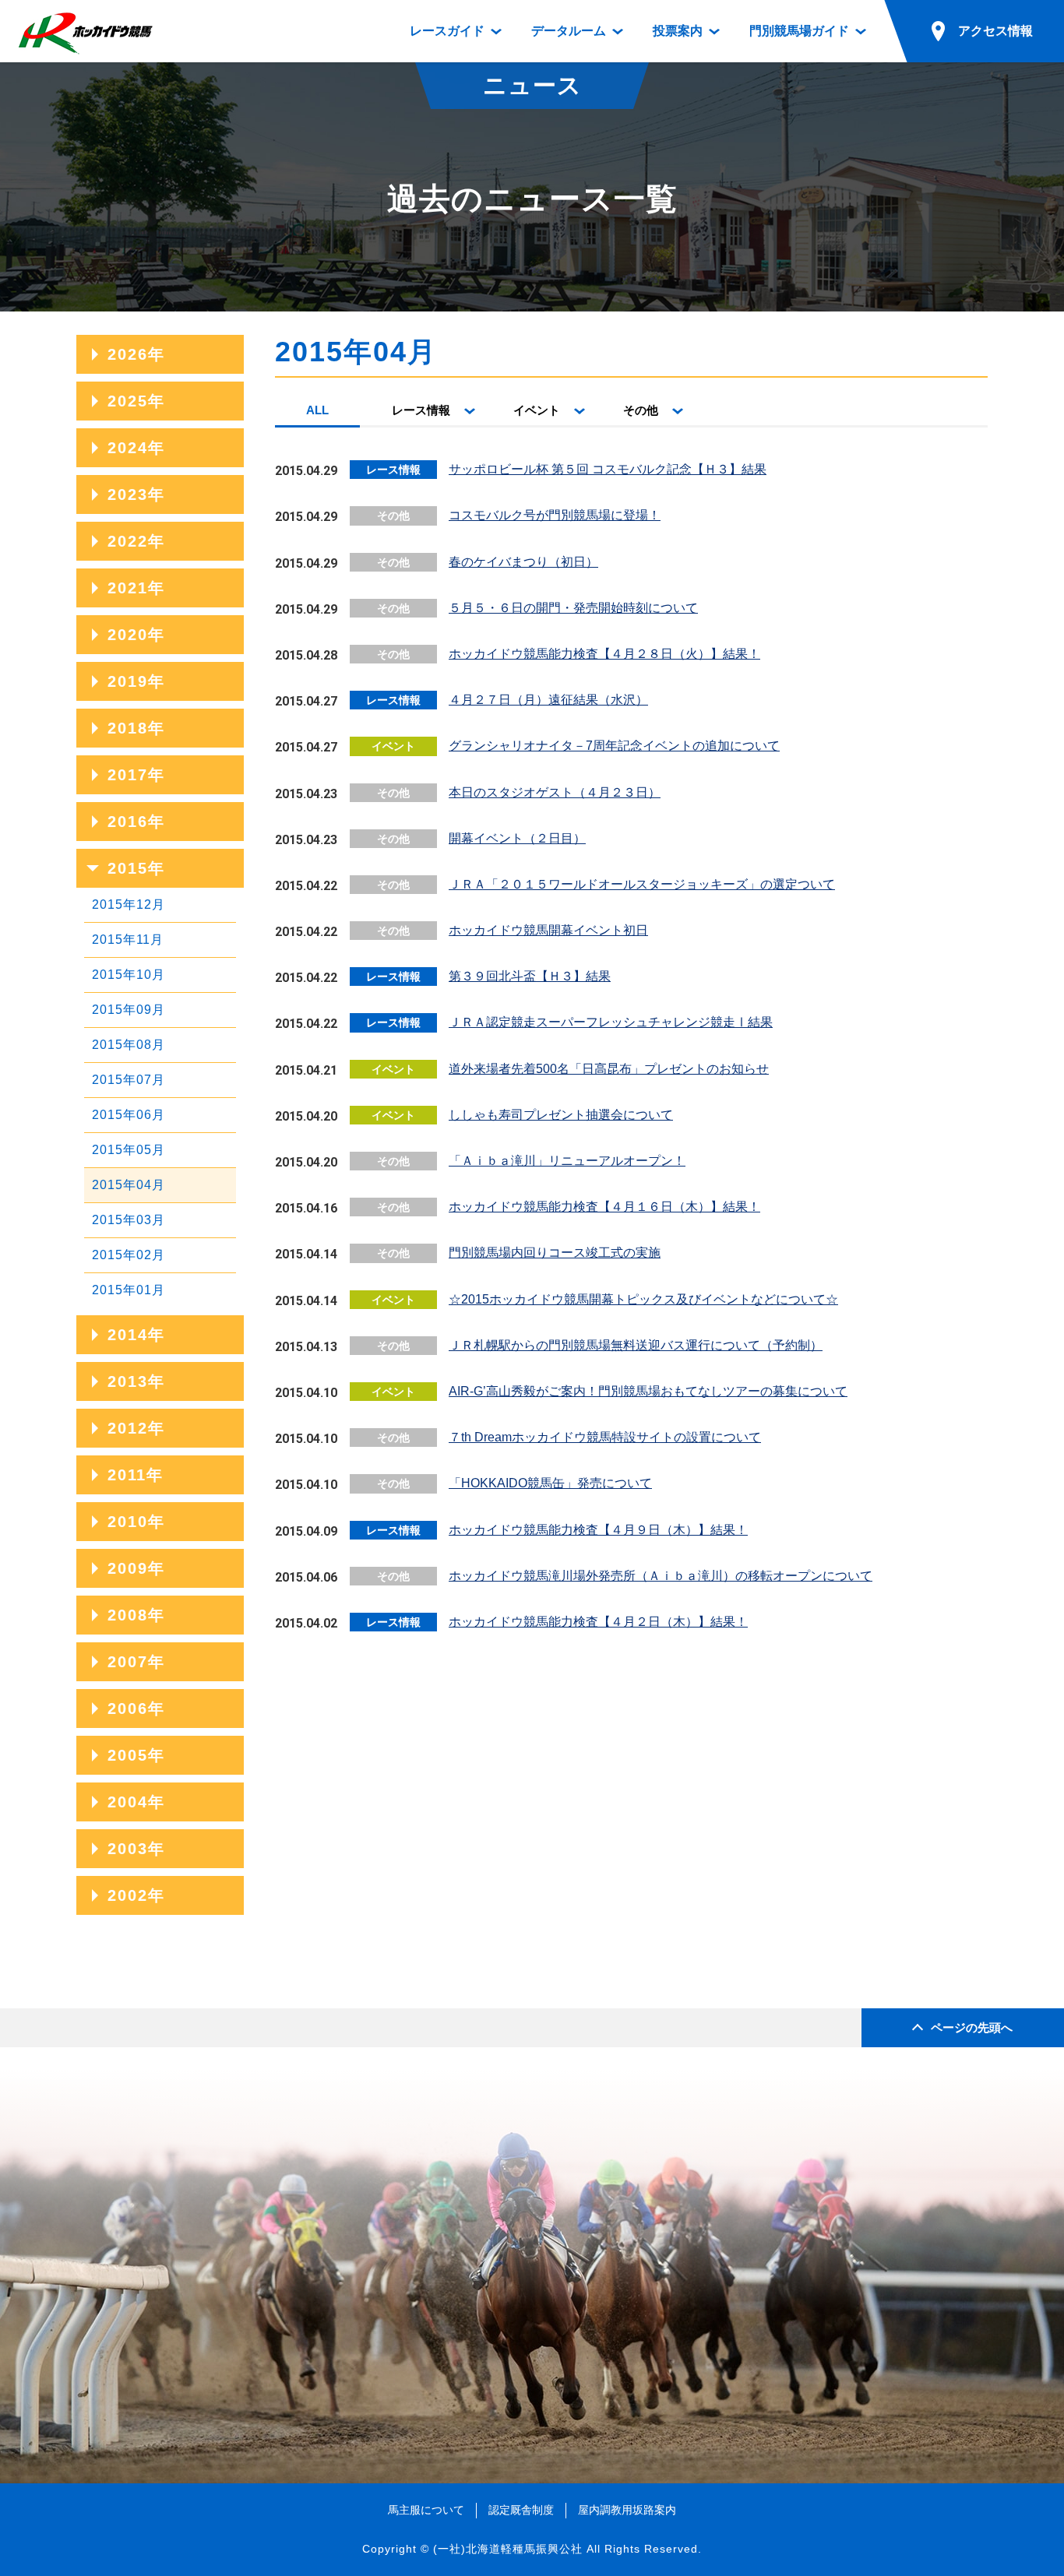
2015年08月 (129, 1045)
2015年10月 (129, 975)
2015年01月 (129, 1290)
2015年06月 (129, 1115)
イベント (537, 410)
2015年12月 (129, 904)
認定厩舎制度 (521, 2510)
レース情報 (421, 410)
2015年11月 (128, 940)
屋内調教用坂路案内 (627, 2510)
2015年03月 (129, 1220)
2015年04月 (129, 1185)
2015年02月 (129, 1255)
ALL (317, 410)
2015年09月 (129, 1010)
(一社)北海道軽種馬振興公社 (508, 2549)
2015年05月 (129, 1150)
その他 (641, 410)
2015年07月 (129, 1080)
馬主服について (426, 2510)
